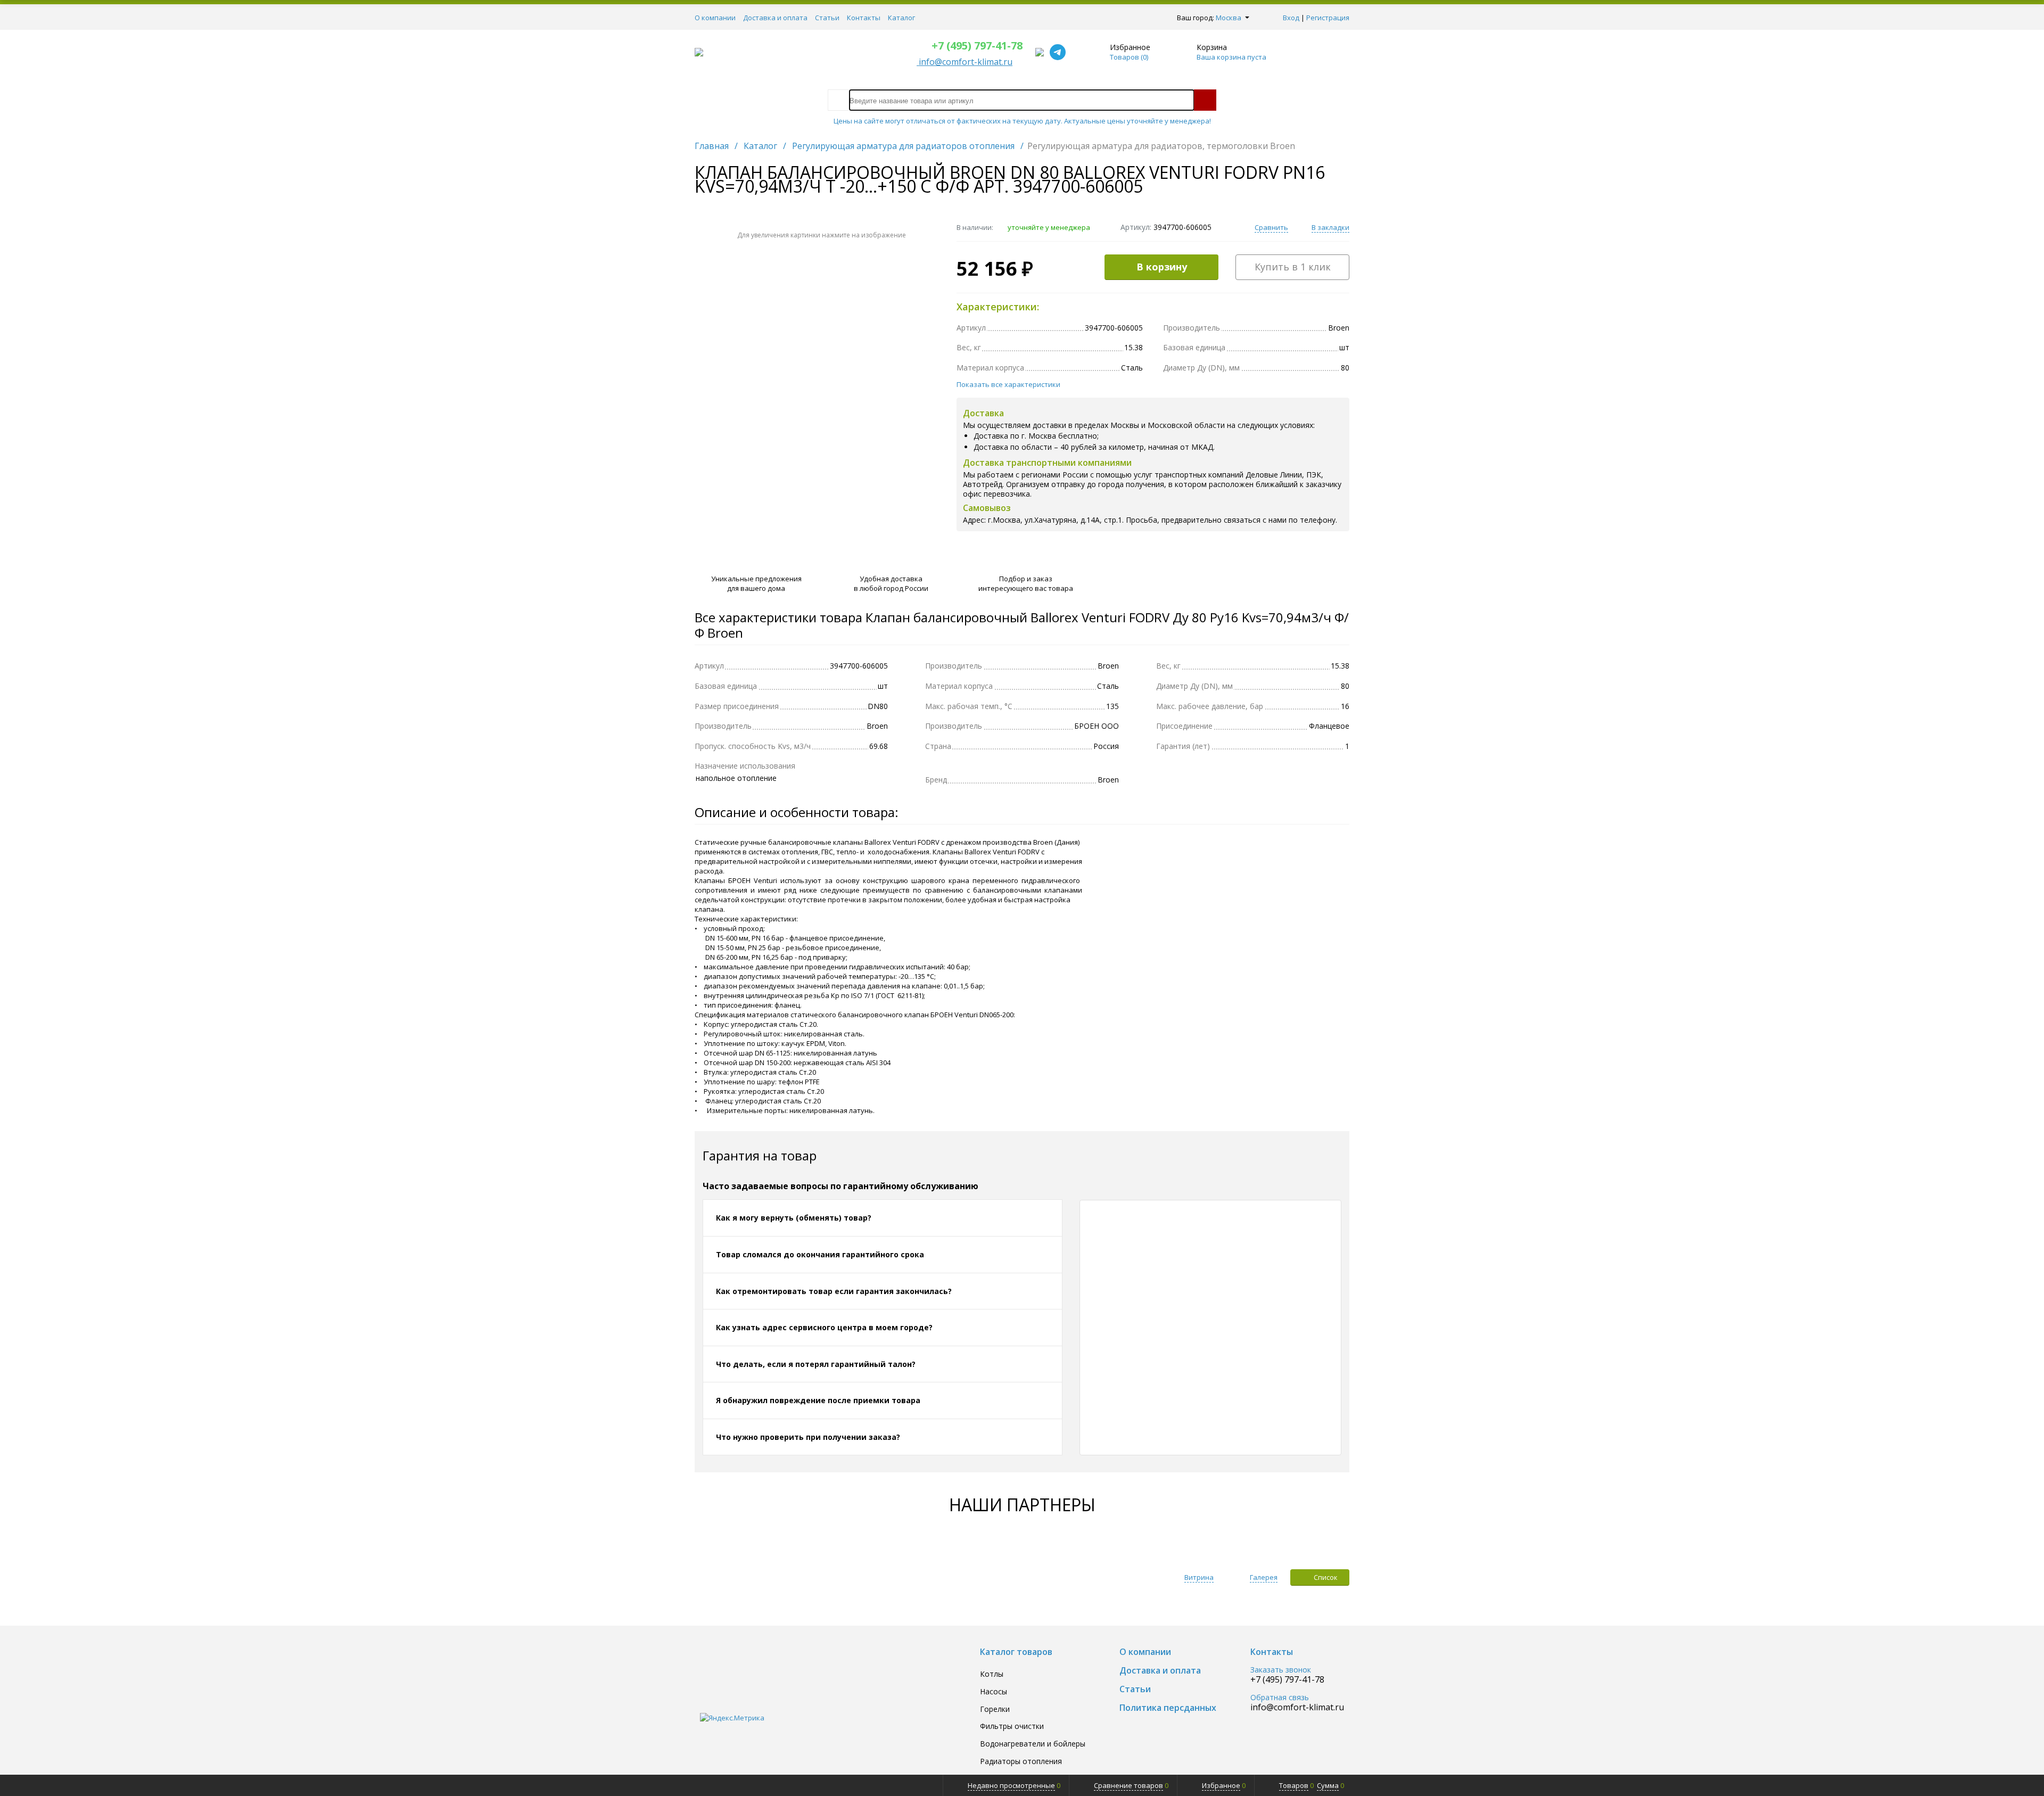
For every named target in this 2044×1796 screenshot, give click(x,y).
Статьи (827, 18)
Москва (1229, 18)
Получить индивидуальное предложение (1252, 561)
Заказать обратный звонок (1252, 572)
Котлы (992, 1674)
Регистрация (1328, 18)
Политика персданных (1168, 1708)
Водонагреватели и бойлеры (1033, 1744)
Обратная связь (1280, 1698)
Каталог (901, 18)
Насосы (994, 1692)
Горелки (995, 1710)
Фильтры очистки (1012, 1727)
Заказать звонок (1281, 1670)
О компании (715, 18)
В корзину (1162, 267)
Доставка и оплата (775, 18)
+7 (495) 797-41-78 (977, 46)
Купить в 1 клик (1293, 267)
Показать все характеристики (1008, 384)
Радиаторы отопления (1021, 1762)
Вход (1291, 18)
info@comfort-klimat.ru (1297, 1707)
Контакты (864, 18)
